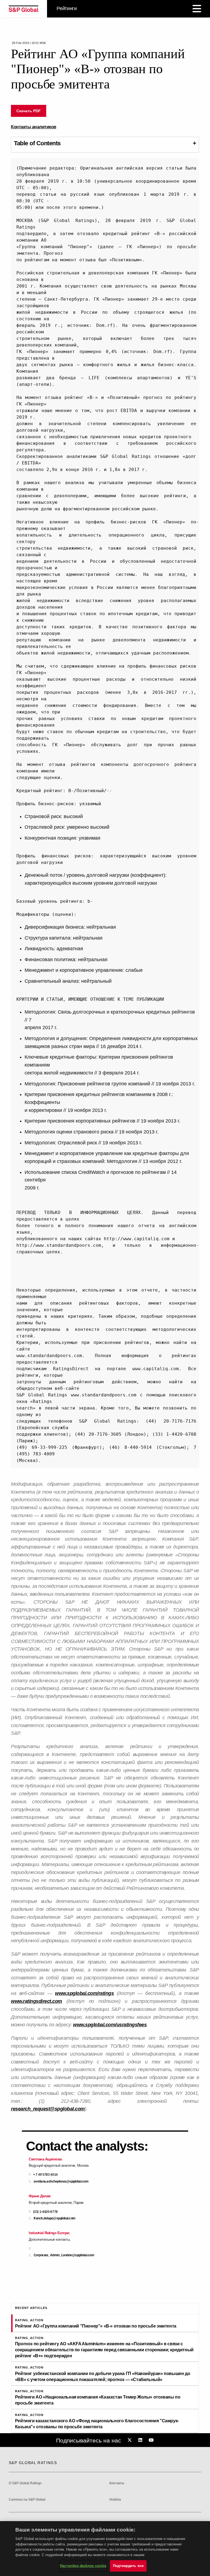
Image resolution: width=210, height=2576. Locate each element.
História (115, 2500)
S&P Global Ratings (33, 2463)
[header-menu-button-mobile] (197, 9)
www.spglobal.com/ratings (84, 1993)
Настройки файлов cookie (83, 2566)
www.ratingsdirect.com (37, 2001)
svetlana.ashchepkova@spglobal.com (61, 2182)
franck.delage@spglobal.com (55, 2218)
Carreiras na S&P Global (27, 2500)
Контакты (117, 2483)
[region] (105, 2549)
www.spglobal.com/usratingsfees (110, 2025)
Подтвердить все (128, 2566)
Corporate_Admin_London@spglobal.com (64, 2255)
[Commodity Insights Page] (130, 2440)
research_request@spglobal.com (48, 2109)
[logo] (24, 9)
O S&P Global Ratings (25, 2483)
